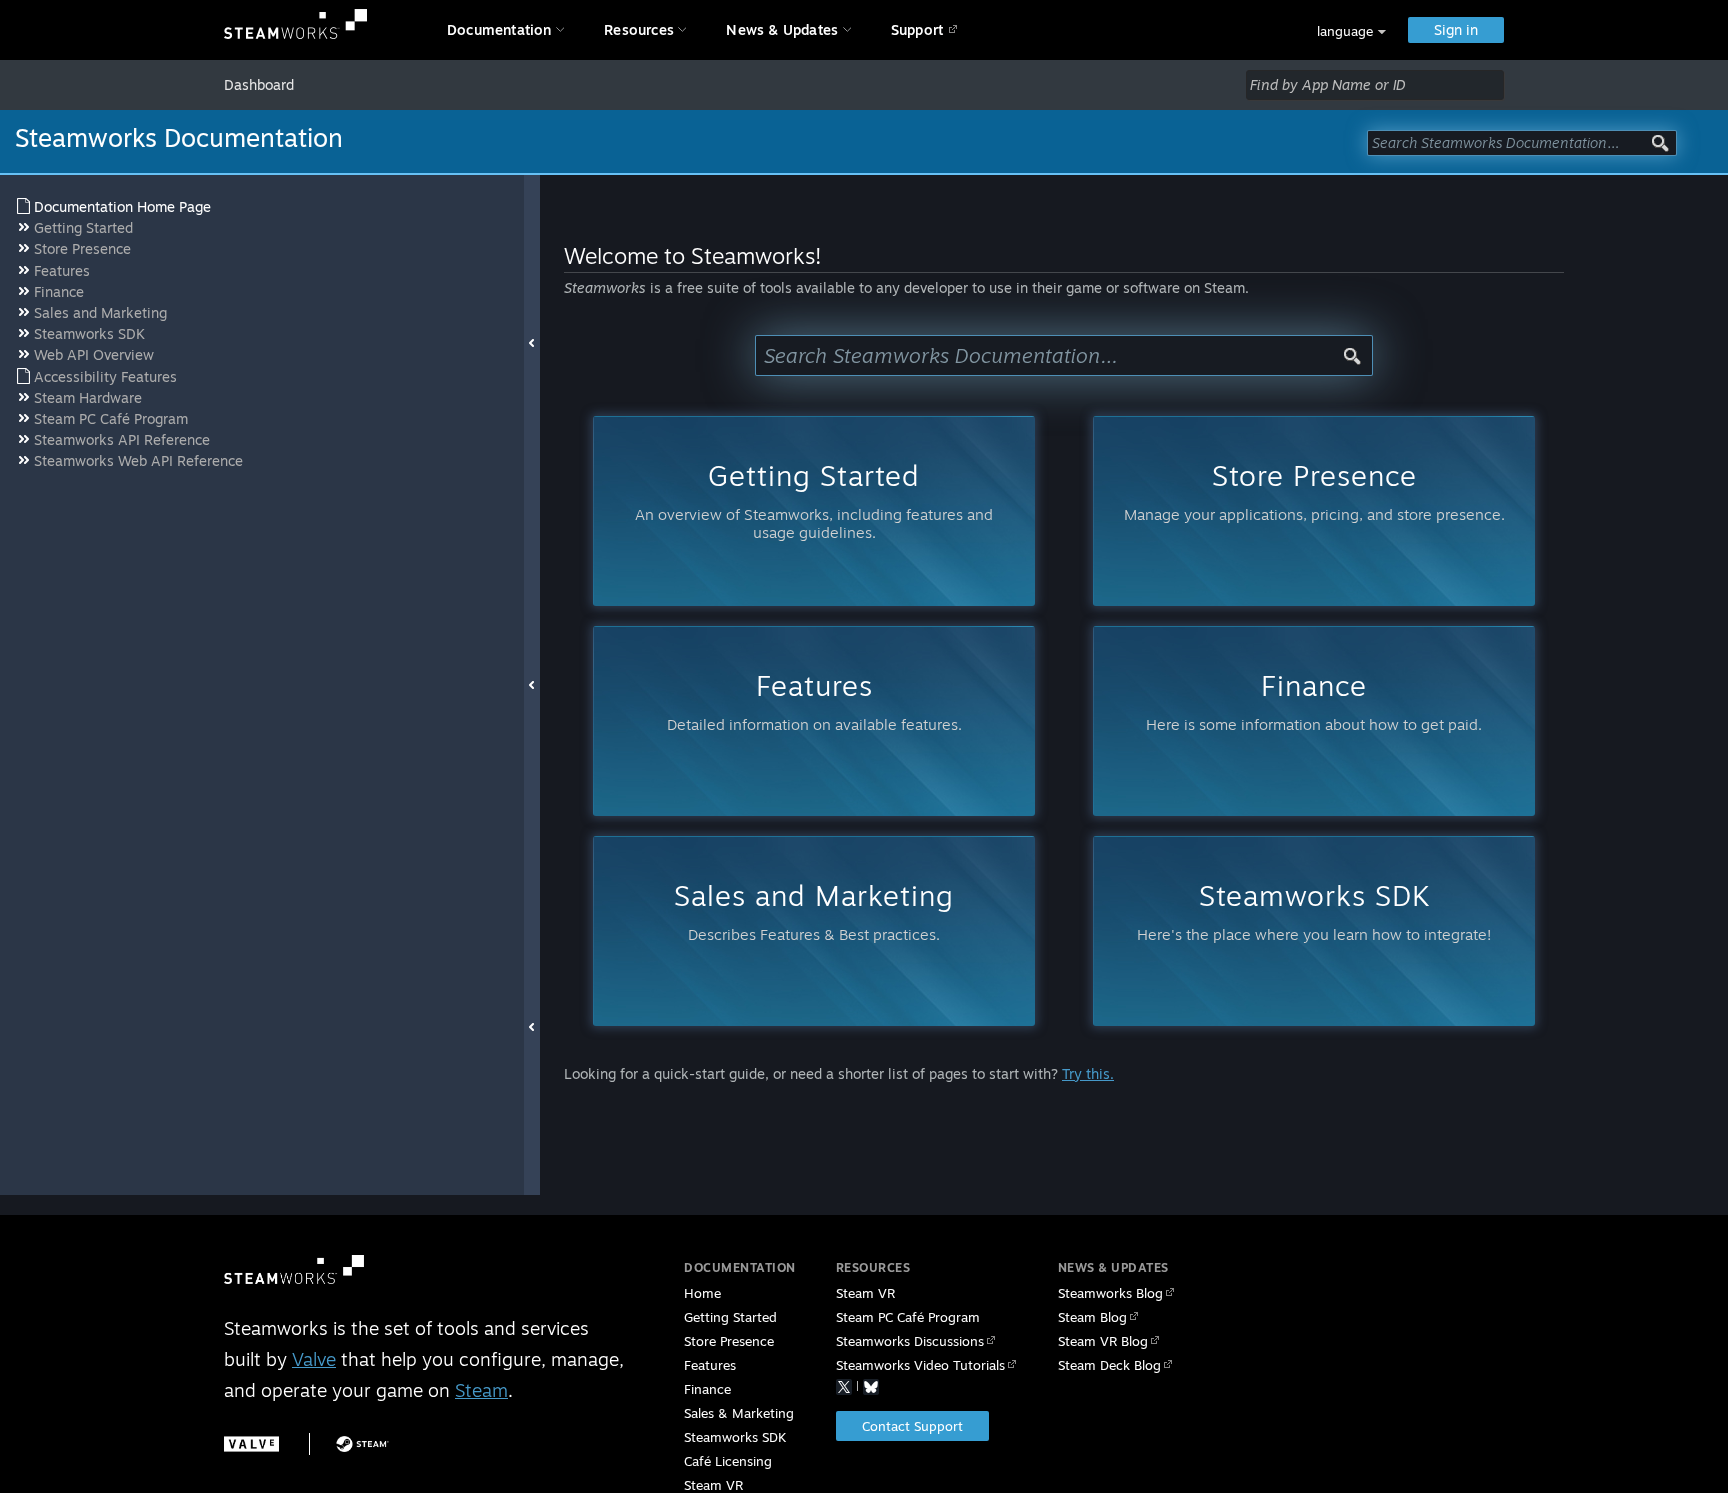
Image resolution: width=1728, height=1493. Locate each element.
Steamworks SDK (735, 1437)
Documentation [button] (499, 29)
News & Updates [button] (782, 29)
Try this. (1088, 1073)
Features (710, 1365)
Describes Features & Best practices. (814, 910)
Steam (481, 1390)
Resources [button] (639, 29)
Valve (314, 1359)
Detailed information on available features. (814, 700)
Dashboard (259, 84)
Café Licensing (728, 1461)
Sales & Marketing (739, 1413)
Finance (707, 1389)
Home (702, 1293)
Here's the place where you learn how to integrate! (1314, 910)
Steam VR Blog (1103, 1341)
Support (917, 29)
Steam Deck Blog (1109, 1365)
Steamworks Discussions (910, 1341)
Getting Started (730, 1317)
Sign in (1456, 29)
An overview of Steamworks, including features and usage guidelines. (814, 499)
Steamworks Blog (1110, 1293)
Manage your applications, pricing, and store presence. (1314, 490)
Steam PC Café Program (908, 1317)
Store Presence (729, 1341)
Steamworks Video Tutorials (920, 1365)
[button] (1351, 31)
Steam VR (865, 1293)
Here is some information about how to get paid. (1314, 700)
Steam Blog (1092, 1317)
